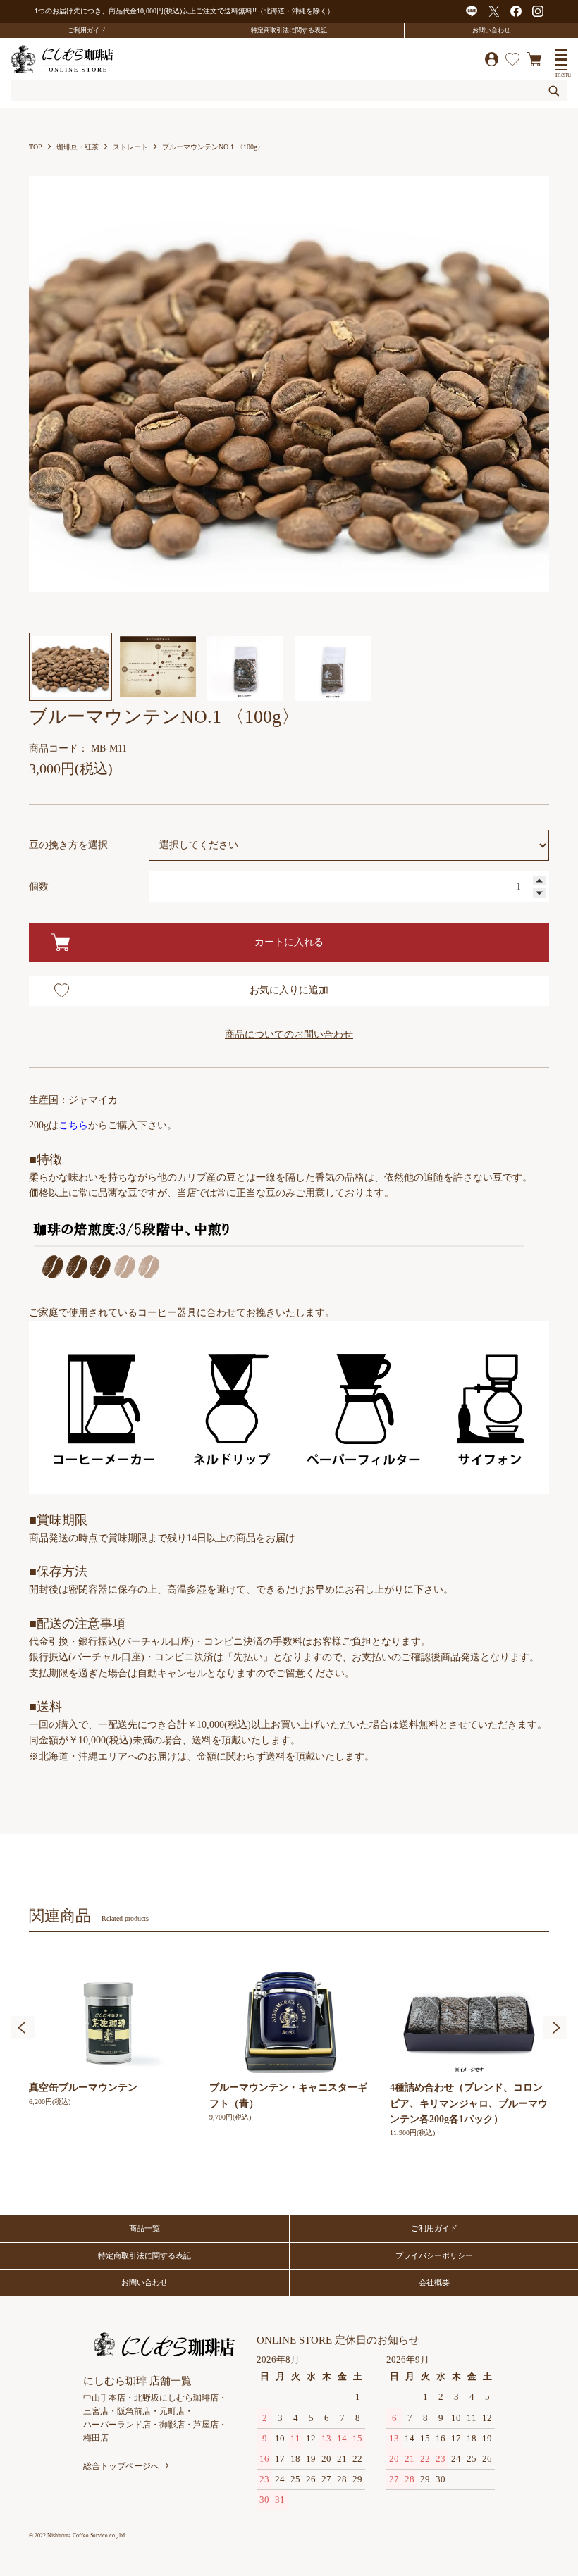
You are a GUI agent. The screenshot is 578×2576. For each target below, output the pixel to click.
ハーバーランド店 (117, 2425)
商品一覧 (144, 2228)
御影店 (172, 2425)
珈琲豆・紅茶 (78, 147)
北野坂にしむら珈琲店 (176, 2398)
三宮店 (96, 2411)
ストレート (130, 147)
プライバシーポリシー (434, 2255)
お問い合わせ (491, 30)
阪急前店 (134, 2411)
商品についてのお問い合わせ (289, 1034)
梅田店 (96, 2438)
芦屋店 (206, 2425)
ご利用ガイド (87, 30)
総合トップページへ (121, 2466)
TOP (36, 147)
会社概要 (434, 2282)
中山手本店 (104, 2398)
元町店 (172, 2411)
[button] (23, 2028)
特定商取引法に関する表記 (289, 30)
